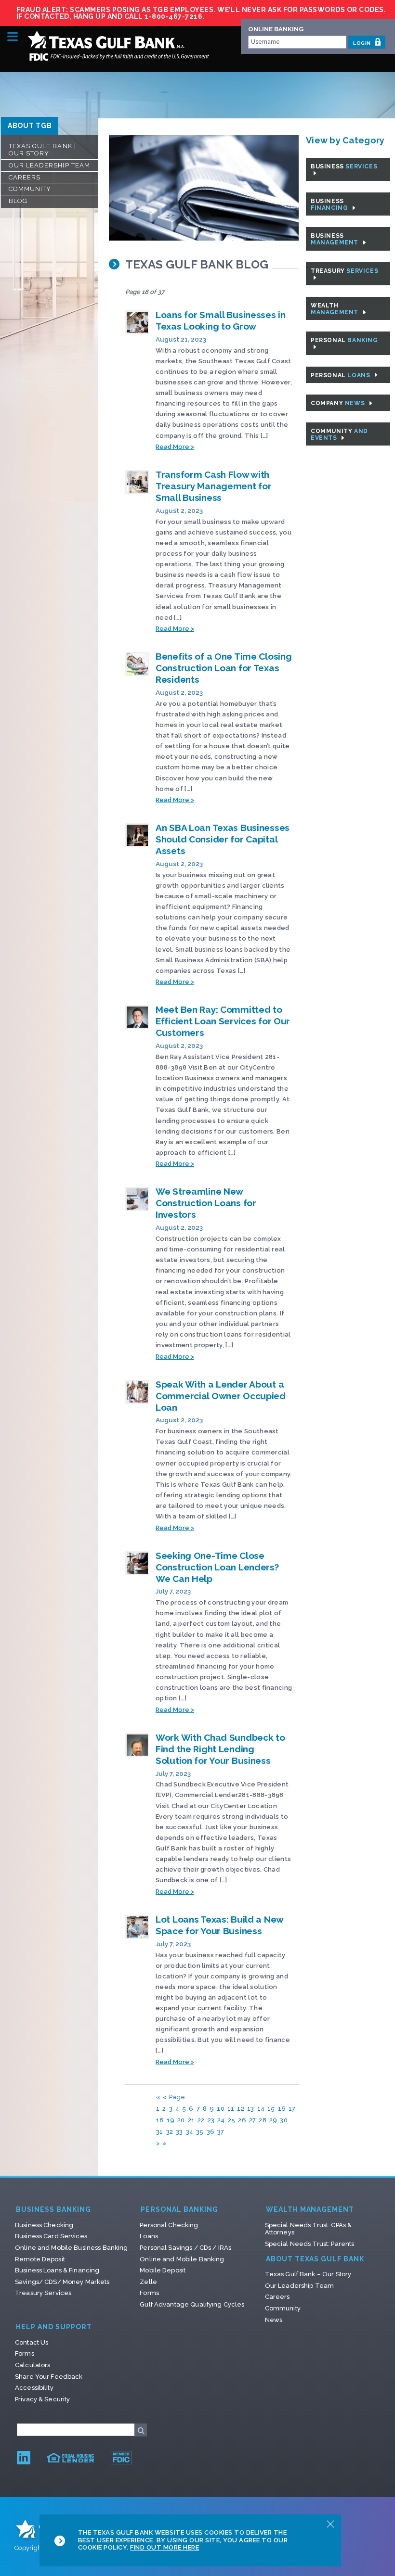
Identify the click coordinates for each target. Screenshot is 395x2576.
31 (160, 2132)
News (274, 2320)
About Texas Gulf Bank (315, 2259)
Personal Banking (179, 2210)
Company (339, 403)
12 (241, 2109)
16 (282, 2109)
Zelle (148, 2282)
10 (221, 2109)
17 (292, 2109)
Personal (344, 340)
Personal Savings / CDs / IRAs (185, 2248)
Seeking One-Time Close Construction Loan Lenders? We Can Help (217, 1567)
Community (30, 189)
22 (201, 2120)
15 (271, 2109)
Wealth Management (310, 2210)
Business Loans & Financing (57, 2270)
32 (170, 2132)
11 (231, 2109)
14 (261, 2109)
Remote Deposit (40, 2259)
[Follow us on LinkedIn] (24, 2457)
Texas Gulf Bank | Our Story (42, 150)
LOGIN (362, 43)
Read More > (175, 447)
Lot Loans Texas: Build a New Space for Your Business (219, 1925)
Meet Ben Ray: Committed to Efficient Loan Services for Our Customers (223, 1021)
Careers (25, 177)
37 (221, 2132)
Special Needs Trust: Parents (310, 2244)
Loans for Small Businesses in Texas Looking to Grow (221, 320)
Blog (18, 201)
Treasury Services (43, 2293)
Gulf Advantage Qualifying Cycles (192, 2304)
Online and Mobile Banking (182, 2259)
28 (263, 2120)
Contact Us (32, 2342)
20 (181, 2120)
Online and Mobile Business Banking (71, 2248)
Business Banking (53, 2210)
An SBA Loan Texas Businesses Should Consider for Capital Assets (223, 839)
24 (221, 2120)
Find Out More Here (165, 2547)
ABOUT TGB (30, 126)
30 (284, 2120)
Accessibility (34, 2388)
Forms (149, 2293)
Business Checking (44, 2225)
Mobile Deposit (163, 2270)
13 (251, 2109)
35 (200, 2132)
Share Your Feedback (49, 2377)
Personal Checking (169, 2225)
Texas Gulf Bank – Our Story (308, 2274)
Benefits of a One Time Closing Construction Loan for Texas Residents (224, 668)
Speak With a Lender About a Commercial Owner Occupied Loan (221, 1396)
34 (190, 2132)
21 (191, 2120)
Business (344, 166)
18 (160, 2120)
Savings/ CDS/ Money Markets (62, 2282)
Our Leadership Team (49, 165)
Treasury (344, 271)
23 (211, 2120)
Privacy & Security (42, 2399)
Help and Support (54, 2327)
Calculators (33, 2365)
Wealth (336, 309)
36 (211, 2132)
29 (273, 2120)
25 (232, 2120)
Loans (149, 2236)
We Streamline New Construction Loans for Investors (206, 1203)
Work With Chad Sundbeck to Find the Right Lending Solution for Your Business (220, 1749)
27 (253, 2120)
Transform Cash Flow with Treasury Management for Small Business (213, 486)
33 (179, 2132)
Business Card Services (51, 2236)
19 (171, 2120)
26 (242, 2120)
